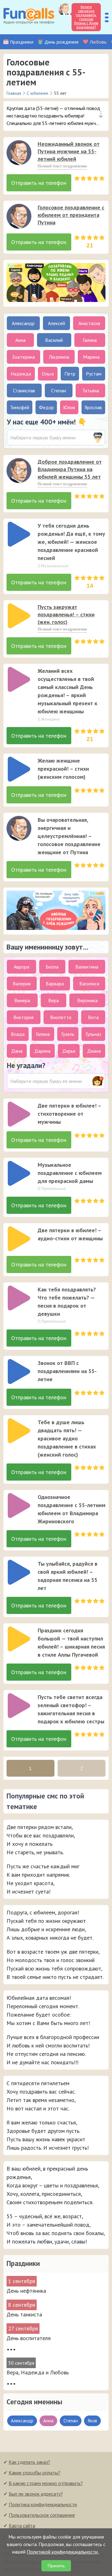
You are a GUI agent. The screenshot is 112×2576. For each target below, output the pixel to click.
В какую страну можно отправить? (46, 2483)
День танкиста (24, 2314)
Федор (46, 407)
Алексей (56, 323)
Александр (23, 323)
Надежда (21, 374)
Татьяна (91, 390)
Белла (52, 967)
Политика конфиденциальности (43, 2504)
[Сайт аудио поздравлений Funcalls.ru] (29, 17)
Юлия (69, 407)
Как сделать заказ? (29, 2462)
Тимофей (20, 407)
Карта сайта (22, 2526)
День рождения (61, 42)
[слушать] (19, 153)
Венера (22, 1000)
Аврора (21, 967)
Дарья (69, 1051)
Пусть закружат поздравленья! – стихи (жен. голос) (66, 614)
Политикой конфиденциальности (63, 2552)
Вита (93, 1017)
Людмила (59, 357)
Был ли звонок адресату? (36, 2494)
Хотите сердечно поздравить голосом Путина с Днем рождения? (86, 17)
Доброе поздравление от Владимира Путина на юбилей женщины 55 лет (70, 469)
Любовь (98, 42)
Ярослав (93, 407)
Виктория (23, 1017)
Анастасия (89, 323)
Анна (20, 340)
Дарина (42, 1051)
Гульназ (93, 1034)
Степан (58, 390)
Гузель (68, 1034)
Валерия (22, 984)
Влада (18, 1034)
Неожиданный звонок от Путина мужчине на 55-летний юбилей (69, 151)
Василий (54, 340)
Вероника (87, 1000)
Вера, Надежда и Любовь (38, 2372)
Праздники (22, 42)
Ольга (48, 374)
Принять (56, 2566)
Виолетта (61, 1017)
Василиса (89, 984)
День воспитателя (29, 2338)
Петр (70, 374)
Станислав (24, 390)
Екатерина (24, 357)
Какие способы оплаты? (35, 2473)
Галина (90, 340)
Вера (54, 1000)
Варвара (55, 984)
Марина (91, 357)
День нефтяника (26, 2291)
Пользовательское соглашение (42, 2515)
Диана (94, 1051)
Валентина (87, 967)
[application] (17, 151)
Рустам (94, 374)
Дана (17, 1051)
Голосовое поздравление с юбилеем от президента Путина (71, 215)
